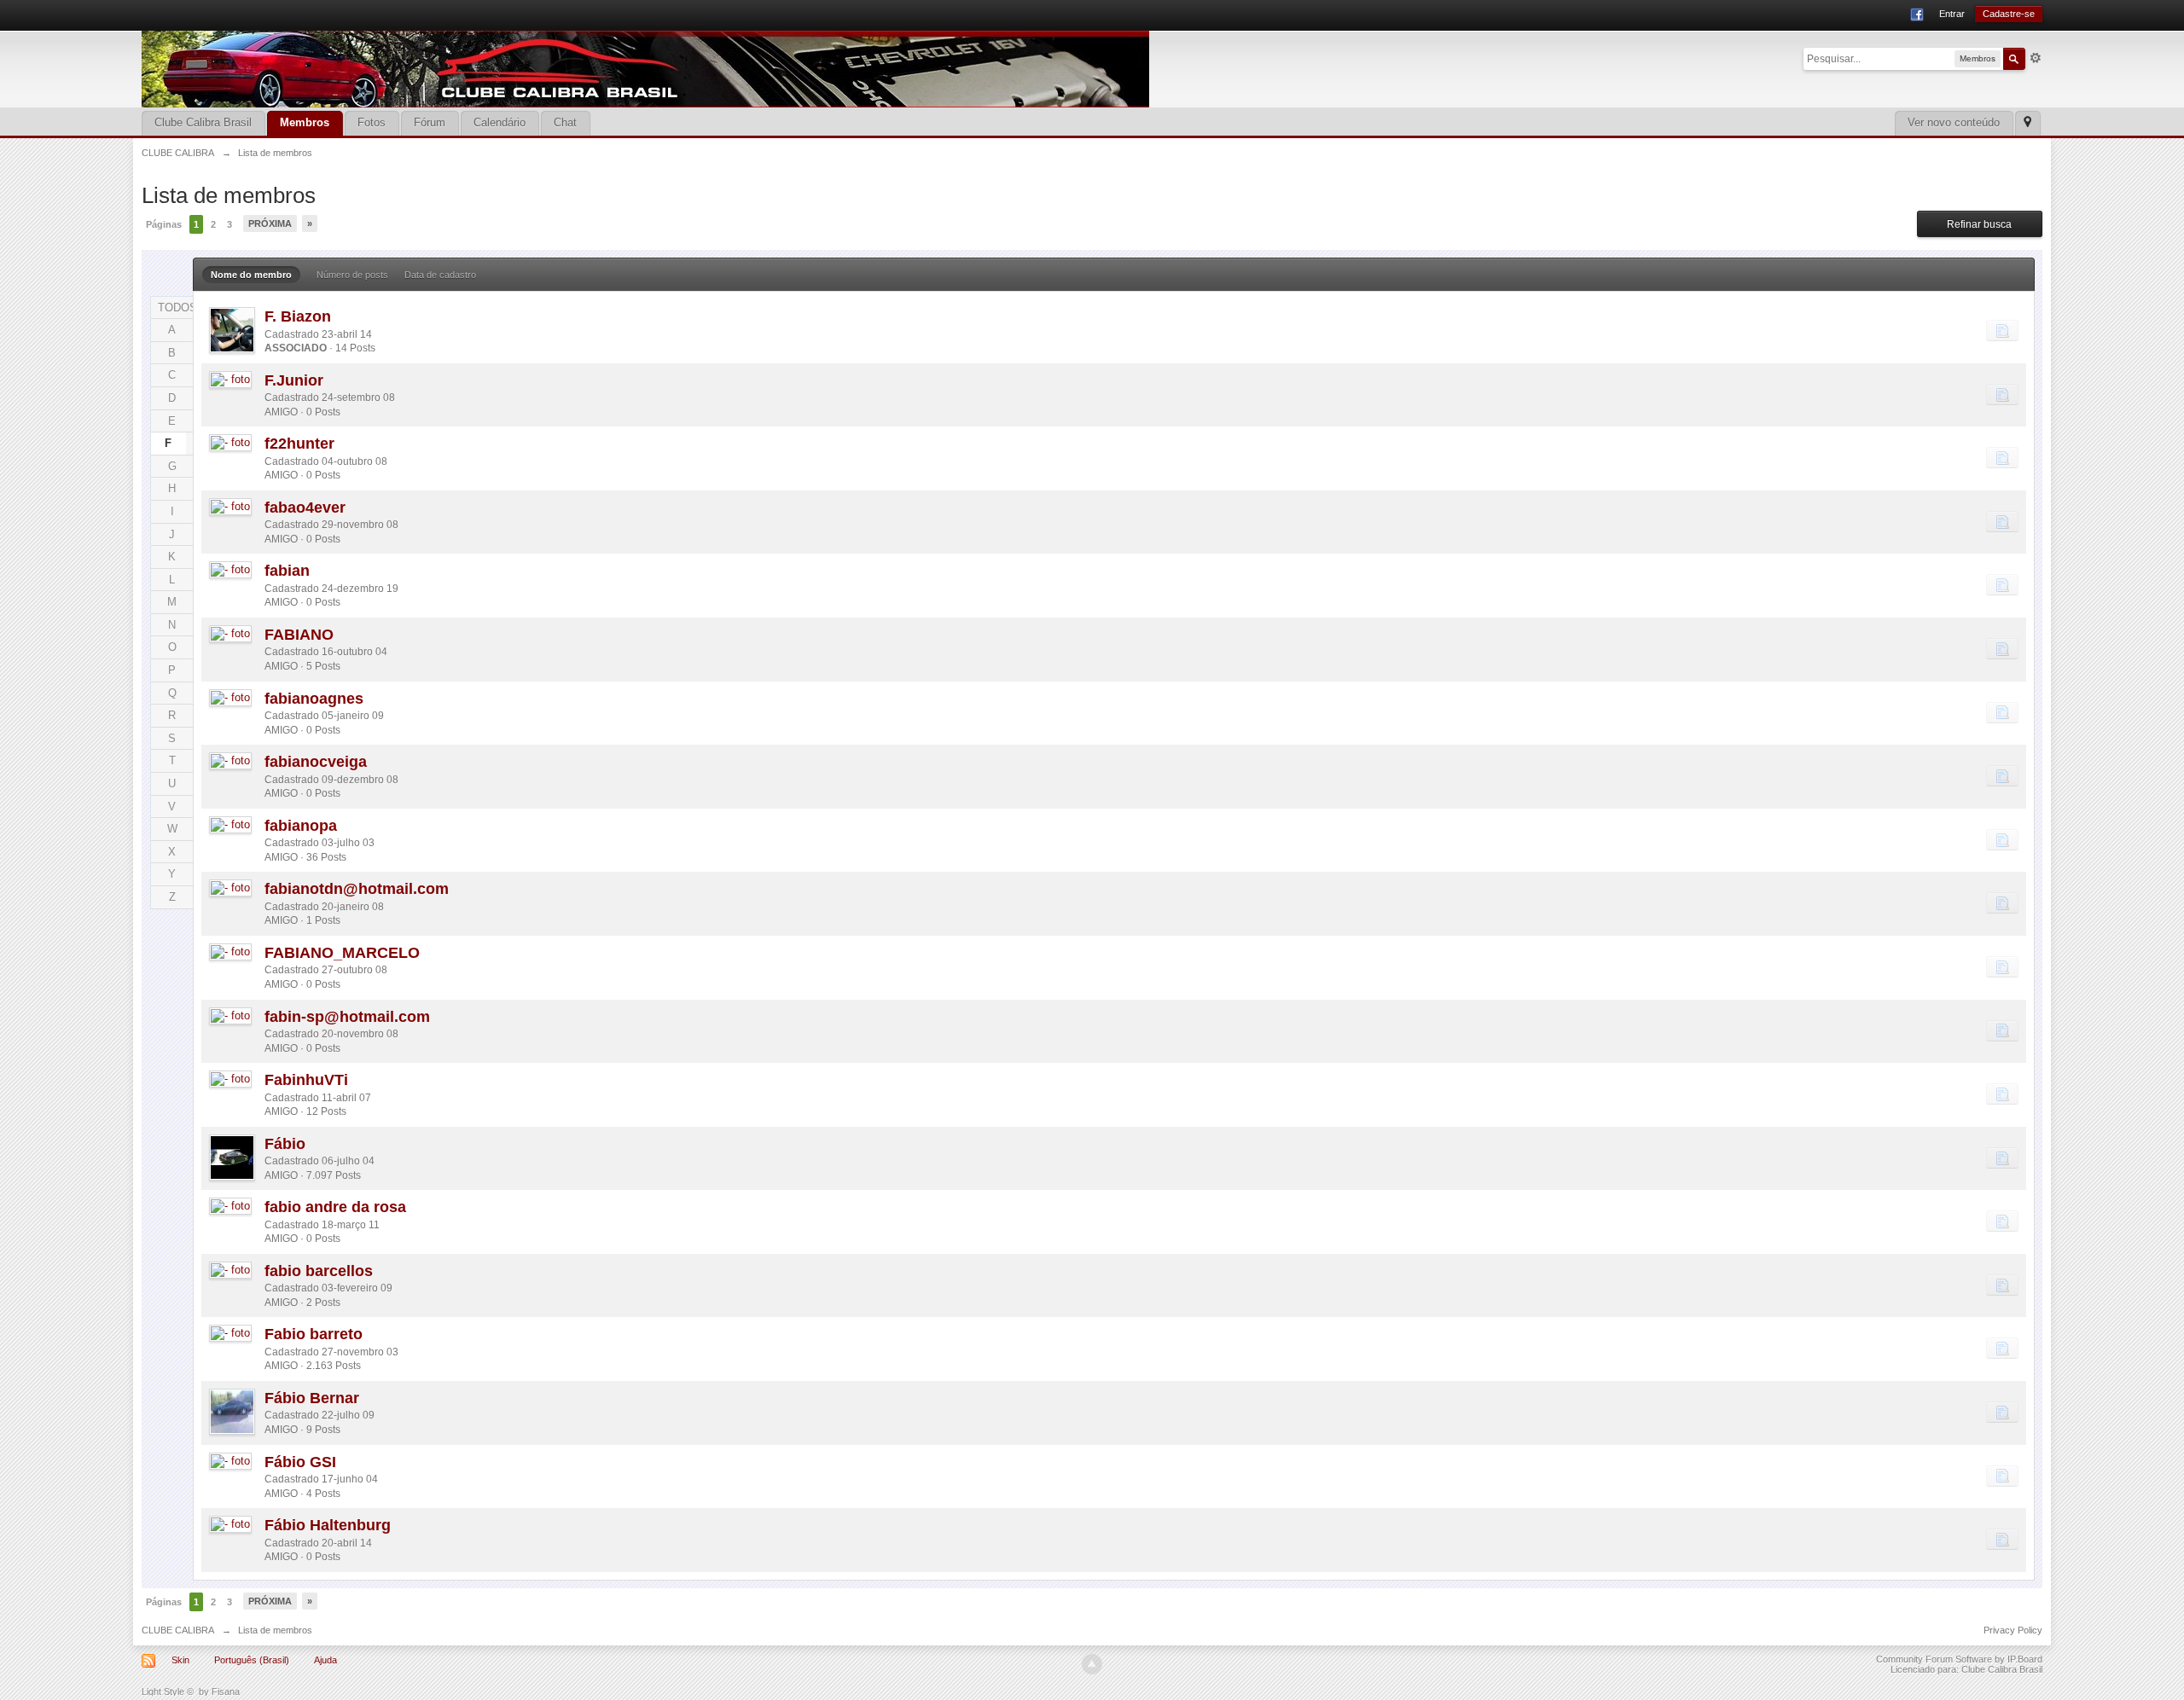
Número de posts (352, 275)
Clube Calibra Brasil (203, 122)
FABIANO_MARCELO (342, 953)
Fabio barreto (314, 1334)
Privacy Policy (2013, 1630)
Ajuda (325, 1660)
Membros (305, 122)
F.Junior (294, 380)
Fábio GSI (300, 1462)
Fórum (430, 122)
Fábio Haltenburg (328, 1525)
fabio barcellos (319, 1271)
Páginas (164, 224)
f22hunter (299, 444)
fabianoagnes (314, 699)
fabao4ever (305, 508)
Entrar (1952, 14)
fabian (287, 571)
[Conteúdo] (2002, 330)
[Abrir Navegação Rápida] (2027, 123)
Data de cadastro (440, 275)
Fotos (372, 122)
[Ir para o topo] (1092, 1664)
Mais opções (2036, 58)
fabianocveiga (316, 762)
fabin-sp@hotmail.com (347, 1017)
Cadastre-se (2009, 14)
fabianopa (301, 826)
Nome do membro (251, 275)
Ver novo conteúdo (1954, 122)
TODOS (175, 308)
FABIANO (299, 635)
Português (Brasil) (252, 1660)
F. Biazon (298, 316)
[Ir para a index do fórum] (645, 68)
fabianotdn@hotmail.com (357, 889)
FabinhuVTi (306, 1080)
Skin (180, 1660)
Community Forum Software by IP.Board (1959, 1659)
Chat (565, 122)
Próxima (270, 223)
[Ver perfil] (232, 330)
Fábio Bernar (312, 1398)
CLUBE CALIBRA (178, 1630)
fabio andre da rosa (335, 1207)
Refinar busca (1979, 224)
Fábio (285, 1144)
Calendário (500, 122)
